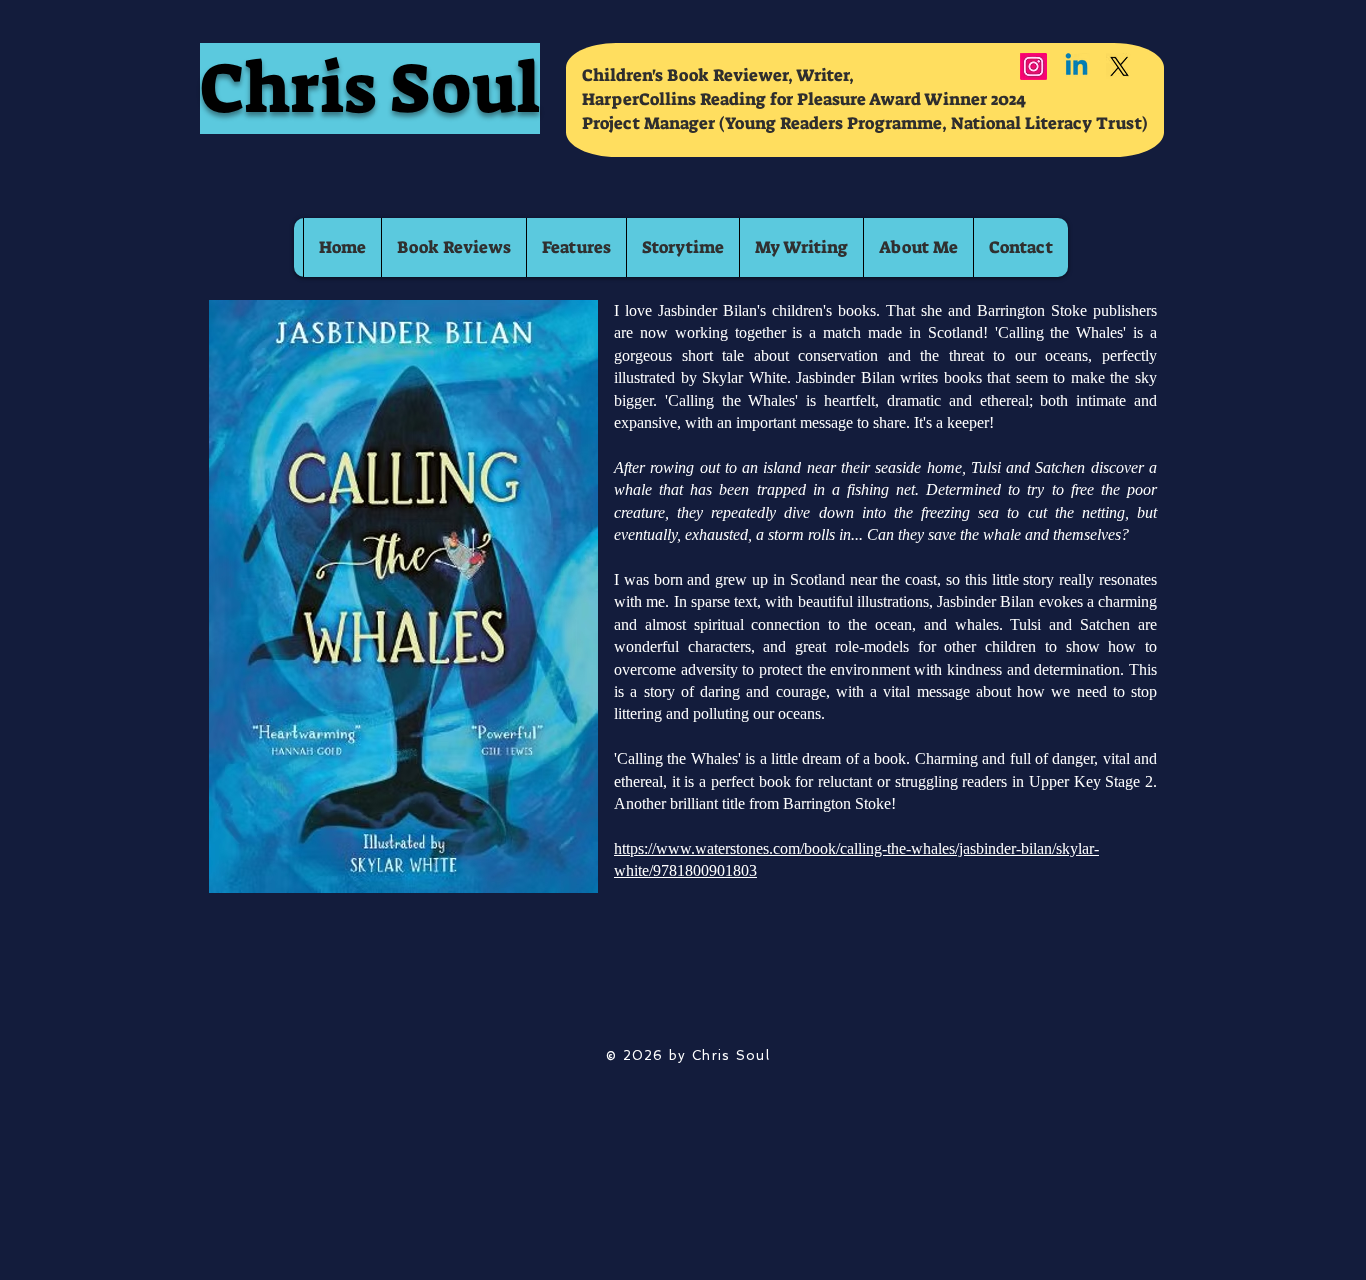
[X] (1119, 66)
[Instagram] (1033, 66)
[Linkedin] (1076, 66)
